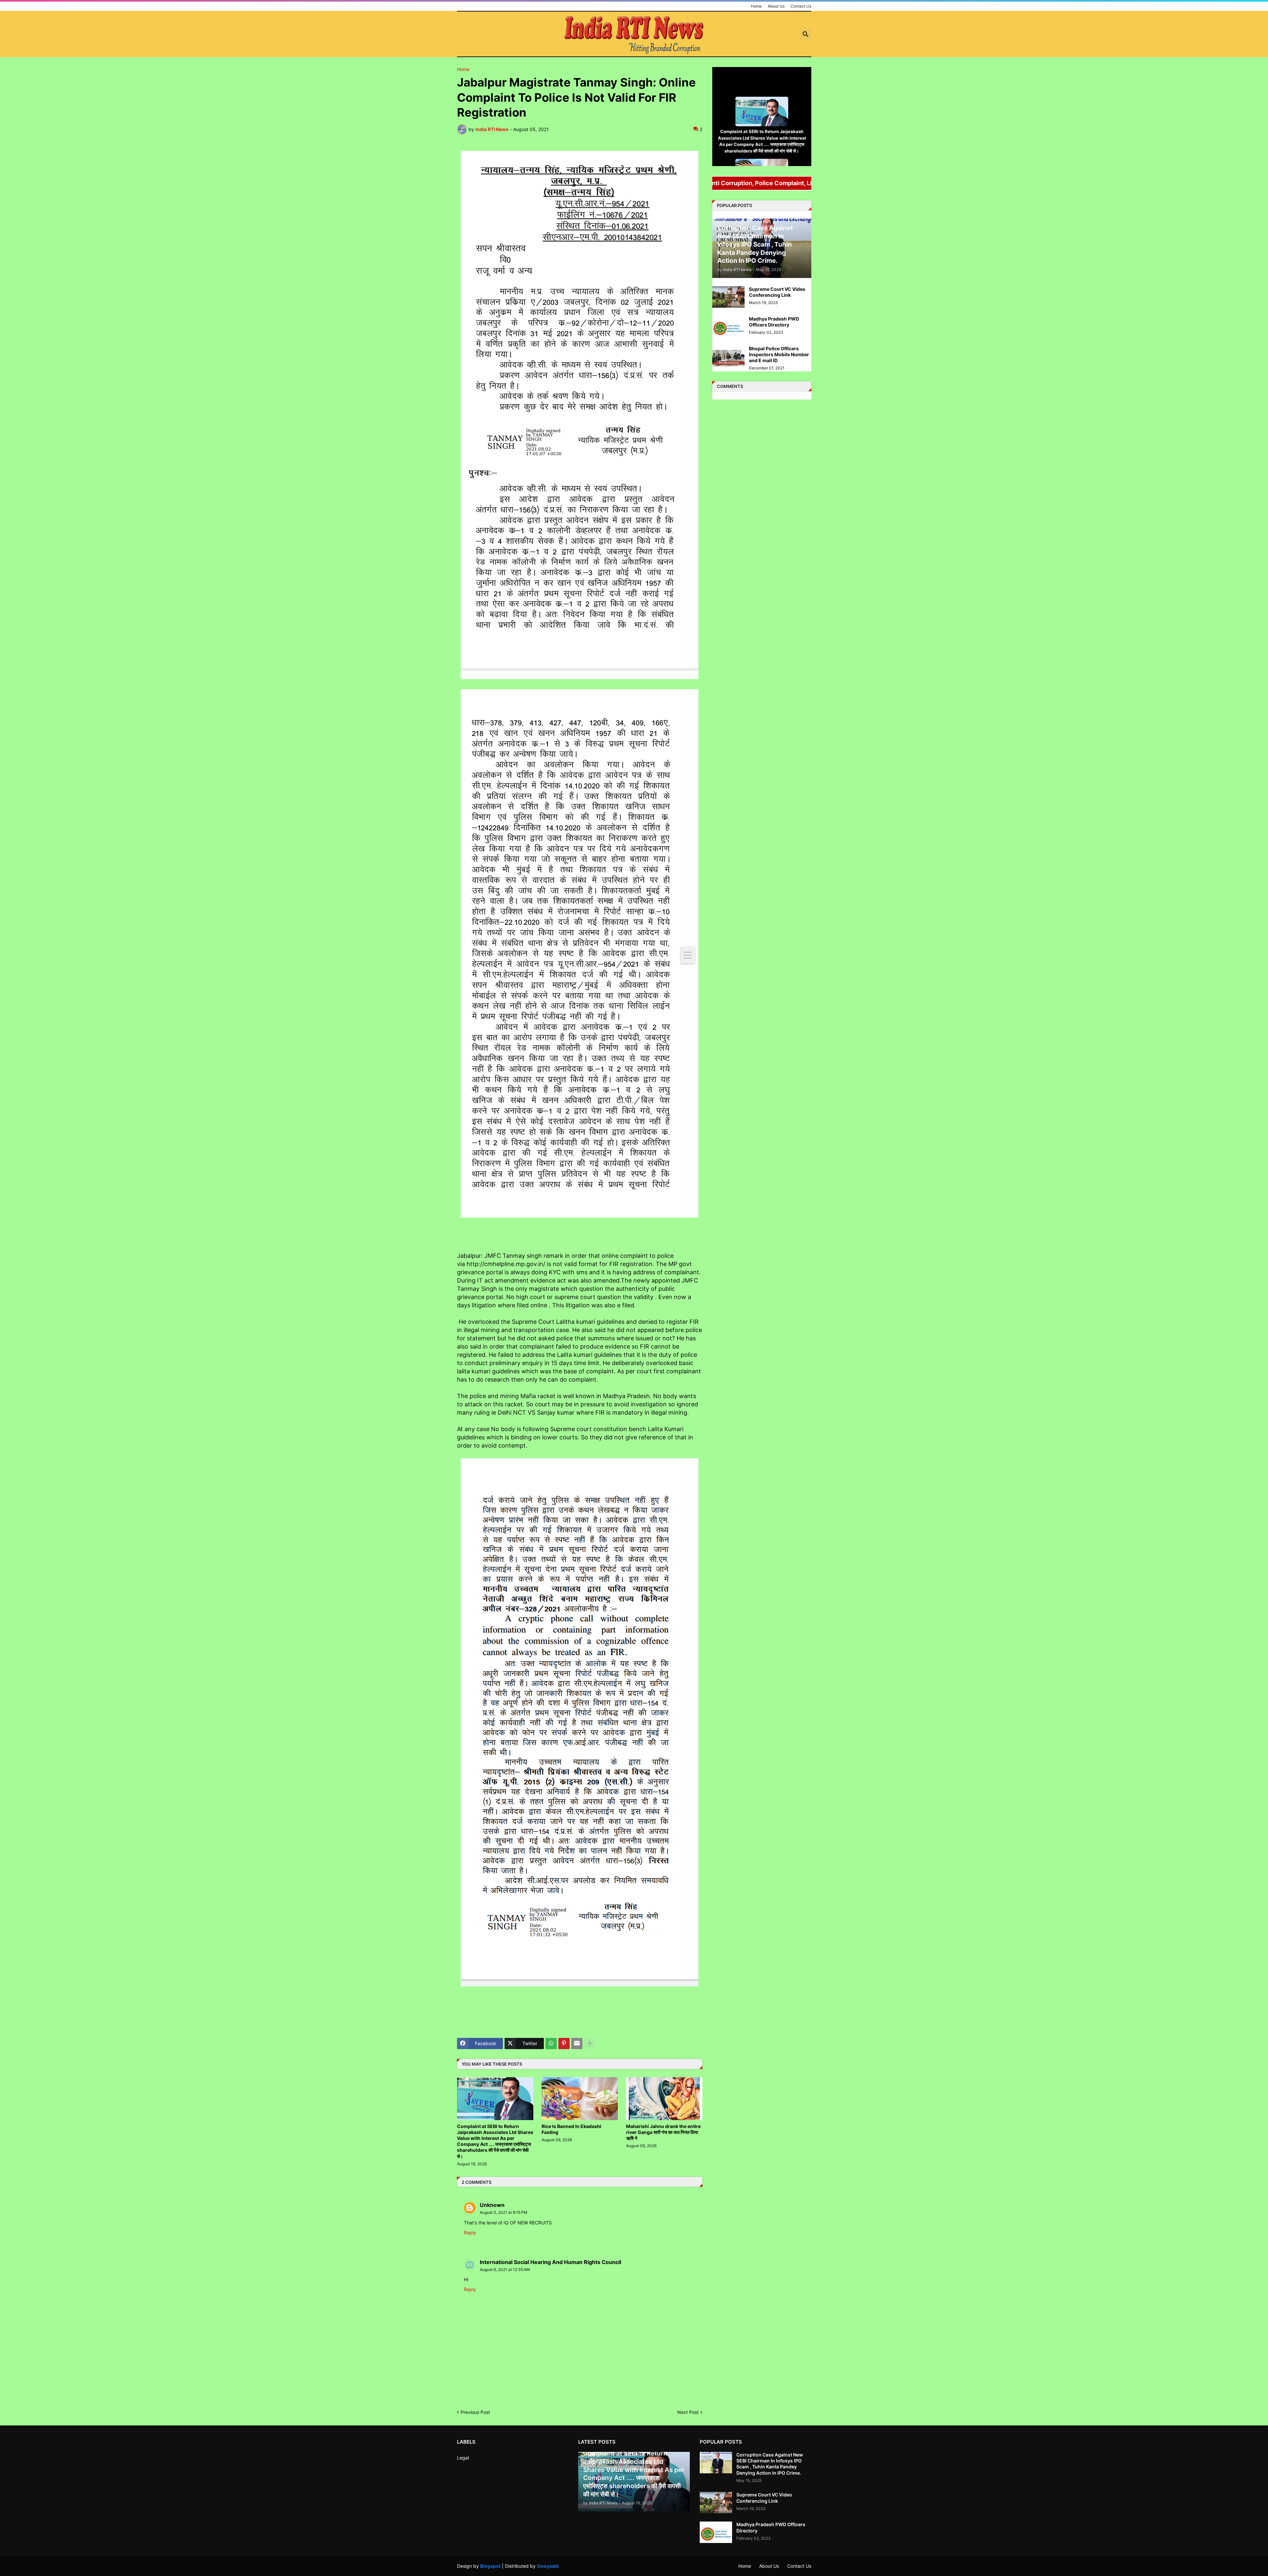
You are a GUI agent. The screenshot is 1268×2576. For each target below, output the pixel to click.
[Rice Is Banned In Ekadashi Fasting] (580, 2099)
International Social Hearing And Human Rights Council (550, 2262)
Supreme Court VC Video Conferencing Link (777, 292)
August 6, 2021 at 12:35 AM (505, 2269)
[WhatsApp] (551, 2044)
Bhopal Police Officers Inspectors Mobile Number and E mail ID (779, 354)
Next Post (688, 2412)
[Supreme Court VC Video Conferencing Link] (728, 297)
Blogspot (490, 2566)
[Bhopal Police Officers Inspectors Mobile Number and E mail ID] (728, 356)
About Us (776, 6)
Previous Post (475, 2412)
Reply (470, 2233)
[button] (806, 35)
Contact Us (801, 6)
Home (756, 6)
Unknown (492, 2205)
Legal (463, 2458)
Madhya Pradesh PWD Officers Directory (774, 322)
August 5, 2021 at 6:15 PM (504, 2212)
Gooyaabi (548, 2566)
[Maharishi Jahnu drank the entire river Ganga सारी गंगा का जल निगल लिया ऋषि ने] (664, 2099)
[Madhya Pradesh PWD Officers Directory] (728, 327)
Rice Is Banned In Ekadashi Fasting (571, 2129)
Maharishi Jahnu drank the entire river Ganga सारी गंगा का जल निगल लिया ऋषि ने (663, 2132)
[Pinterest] (564, 2044)
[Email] (577, 2044)
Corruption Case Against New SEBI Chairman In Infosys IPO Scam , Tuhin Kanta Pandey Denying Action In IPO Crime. (770, 2464)
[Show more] (590, 2044)
